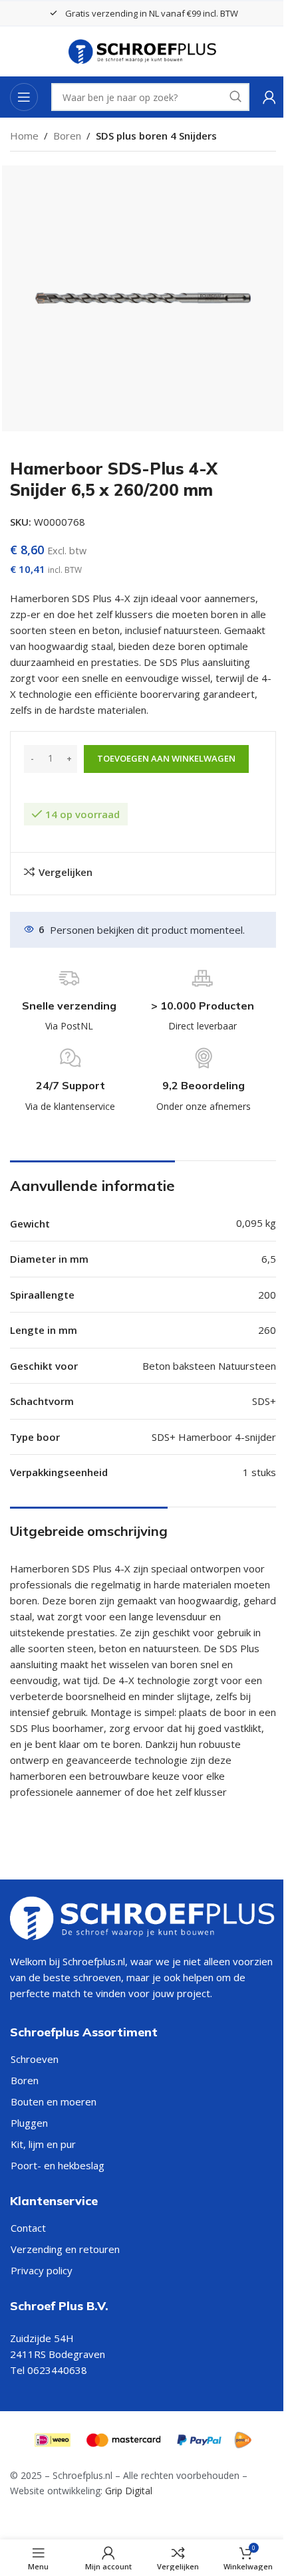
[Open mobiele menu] (24, 97)
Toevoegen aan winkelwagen (166, 758)
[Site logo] (143, 51)
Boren (67, 136)
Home (24, 136)
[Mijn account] (269, 97)
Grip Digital (129, 2491)
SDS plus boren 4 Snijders (156, 136)
